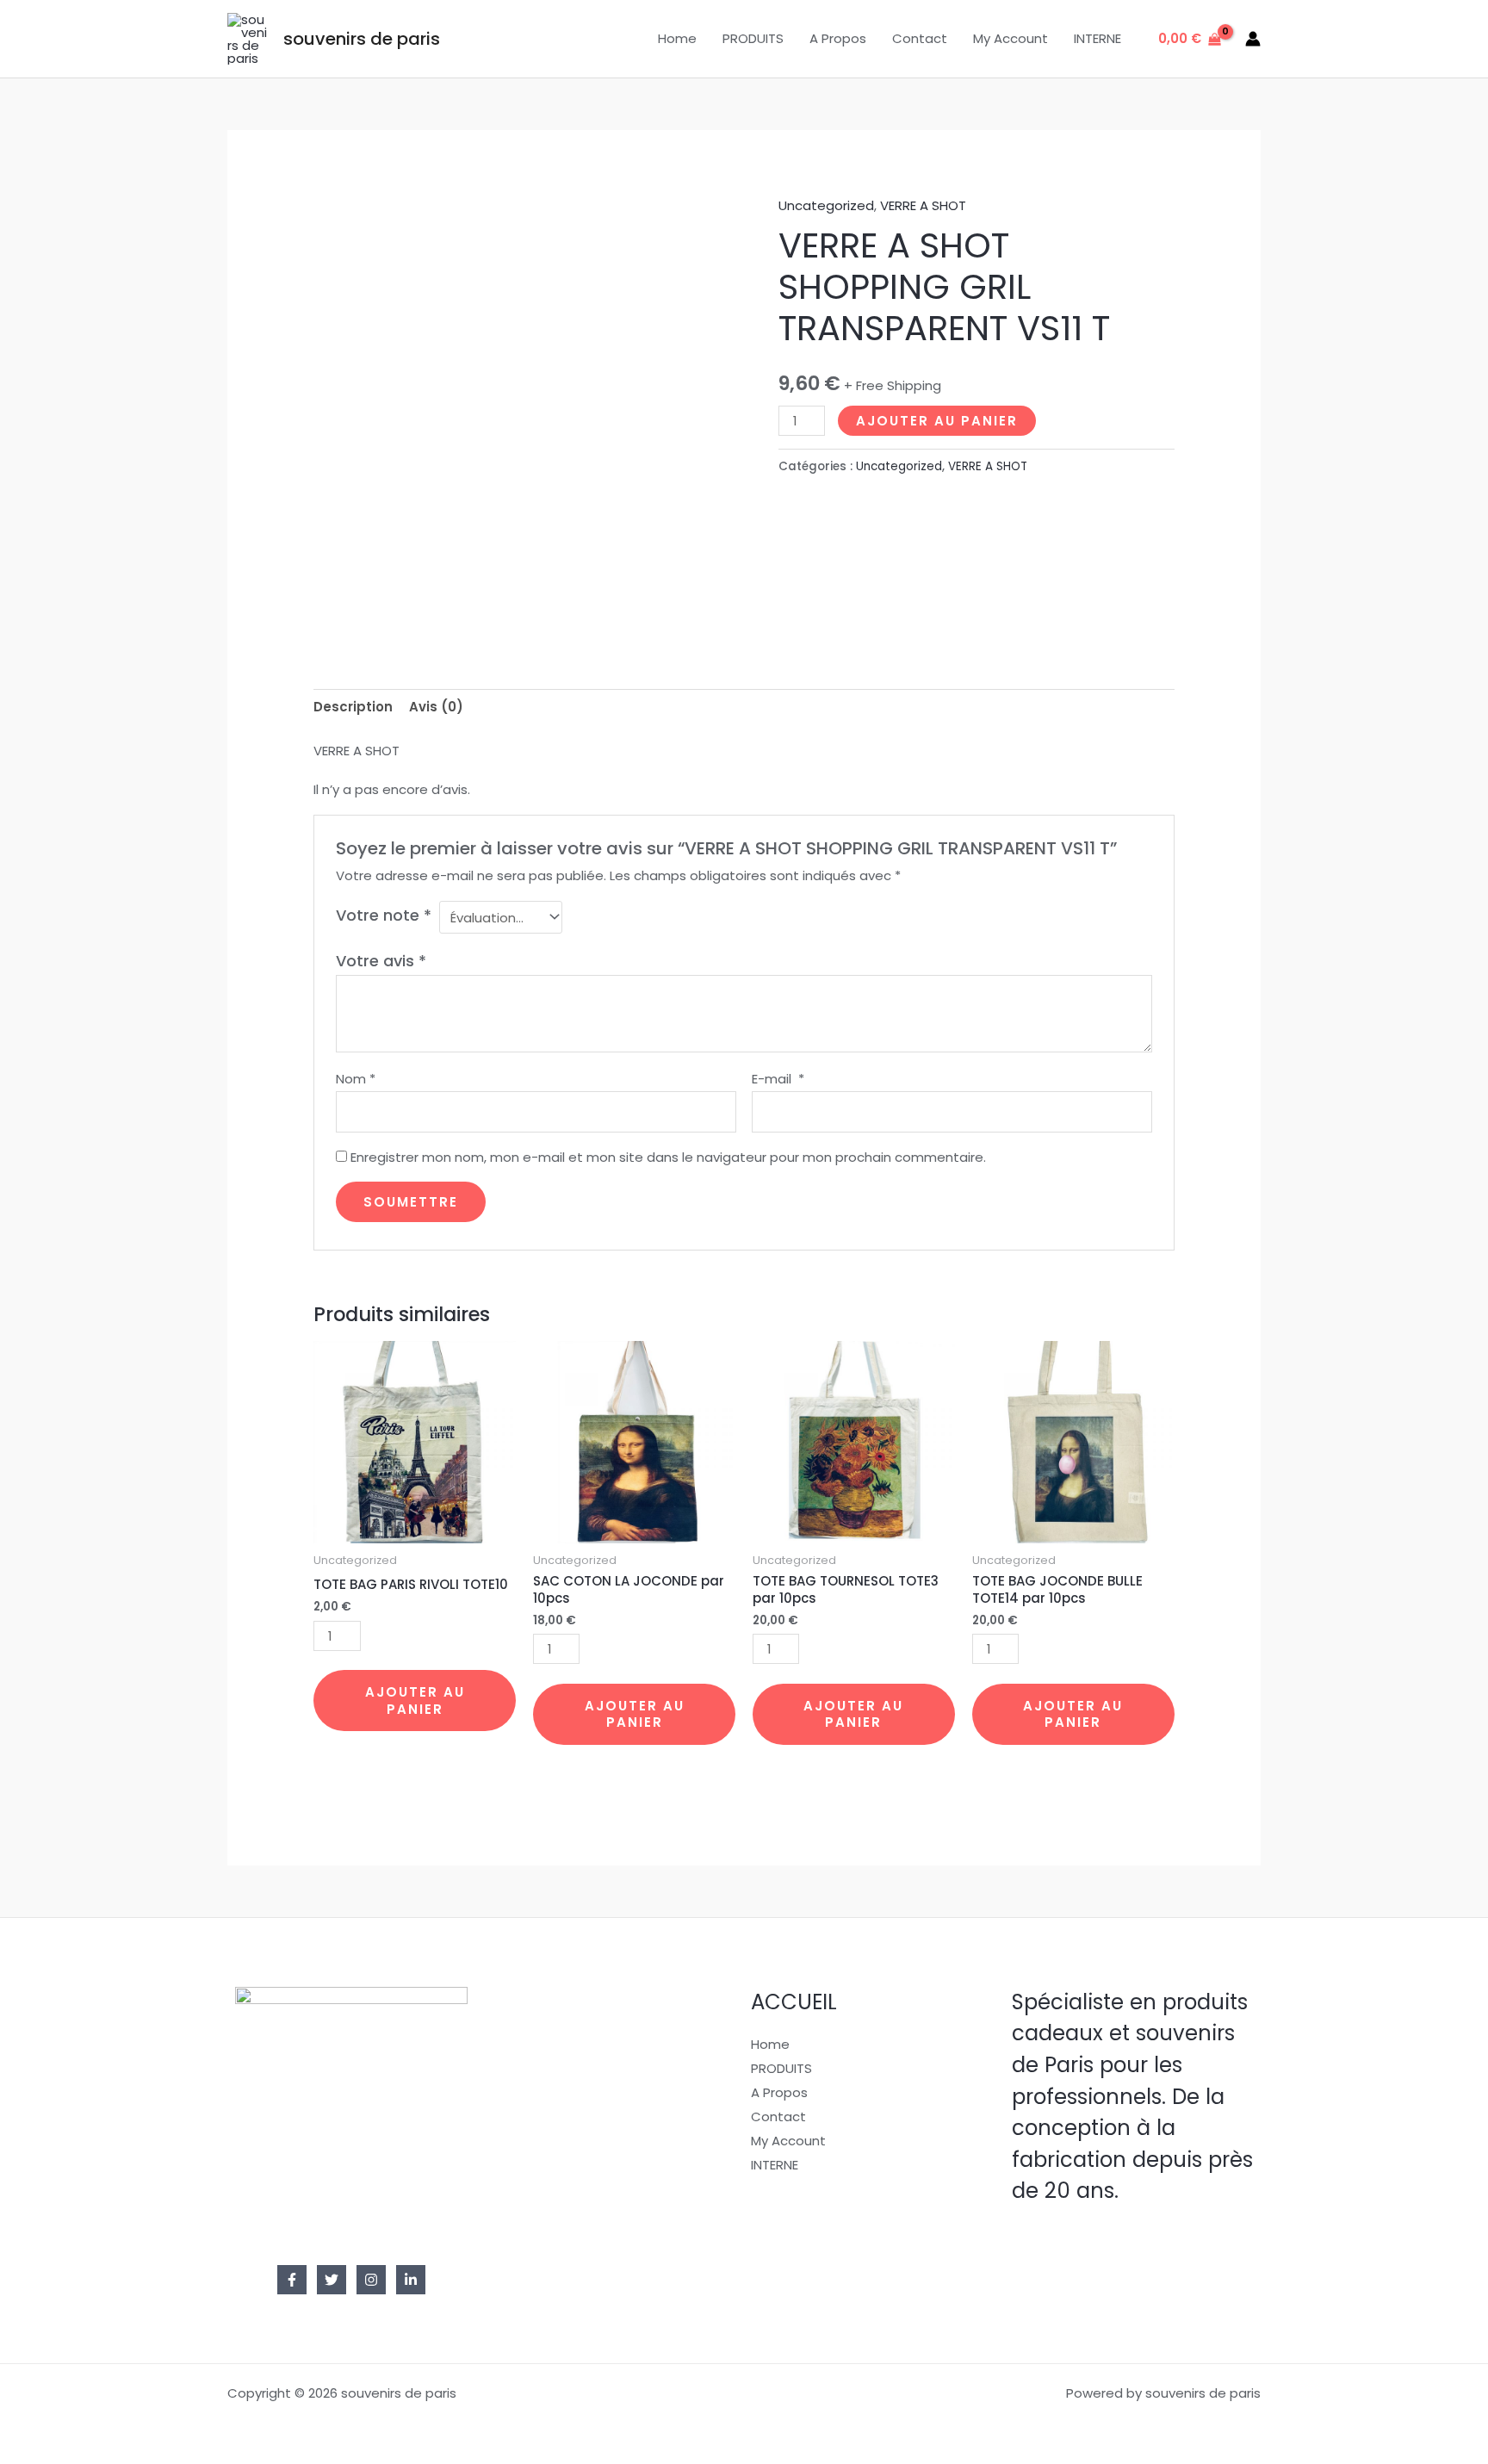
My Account (1011, 38)
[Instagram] (371, 2280)
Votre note (384, 915)
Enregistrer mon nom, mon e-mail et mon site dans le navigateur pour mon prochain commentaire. (668, 1157)
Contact (920, 38)
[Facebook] (292, 2280)
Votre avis (381, 961)
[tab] (353, 708)
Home (677, 38)
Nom (356, 1079)
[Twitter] (332, 2280)
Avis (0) (436, 707)
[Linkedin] (411, 2280)
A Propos (838, 38)
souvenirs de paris (362, 39)
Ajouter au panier (937, 421)
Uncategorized (826, 205)
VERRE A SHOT (923, 205)
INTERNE (1097, 38)
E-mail (778, 1079)
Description (353, 707)
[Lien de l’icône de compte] (1253, 39)
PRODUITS (753, 38)
